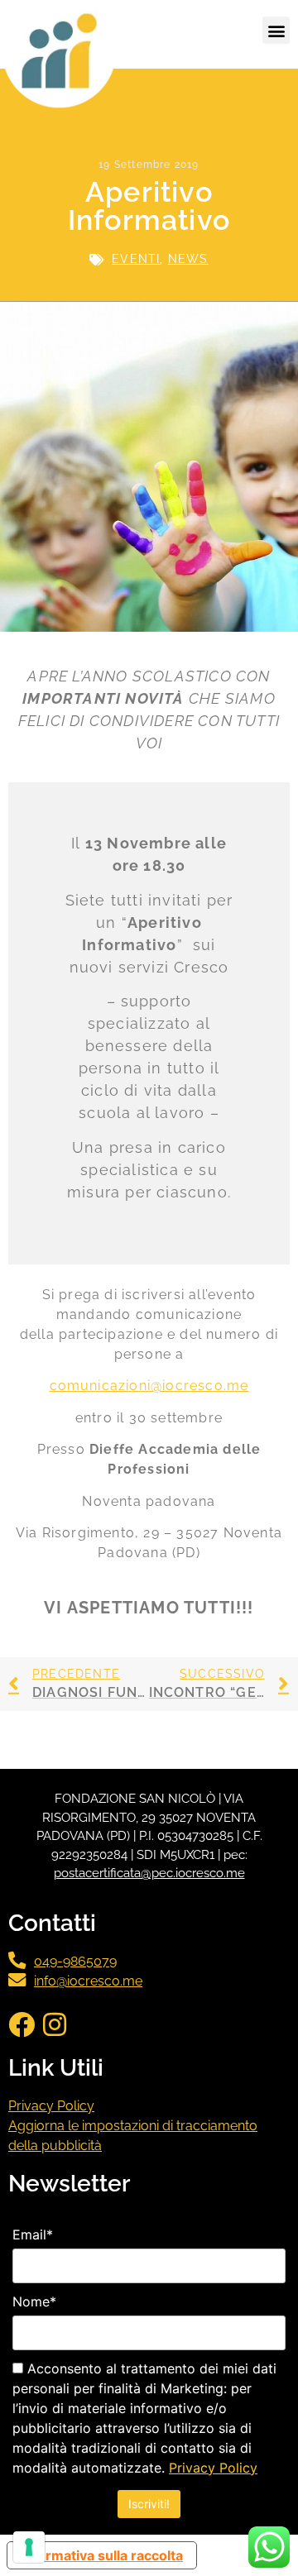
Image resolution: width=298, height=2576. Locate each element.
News (188, 259)
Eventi (136, 259)
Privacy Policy (51, 2106)
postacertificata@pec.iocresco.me (149, 1873)
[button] (276, 30)
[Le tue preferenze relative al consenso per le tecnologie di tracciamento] (29, 2547)
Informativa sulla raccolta (102, 2555)
